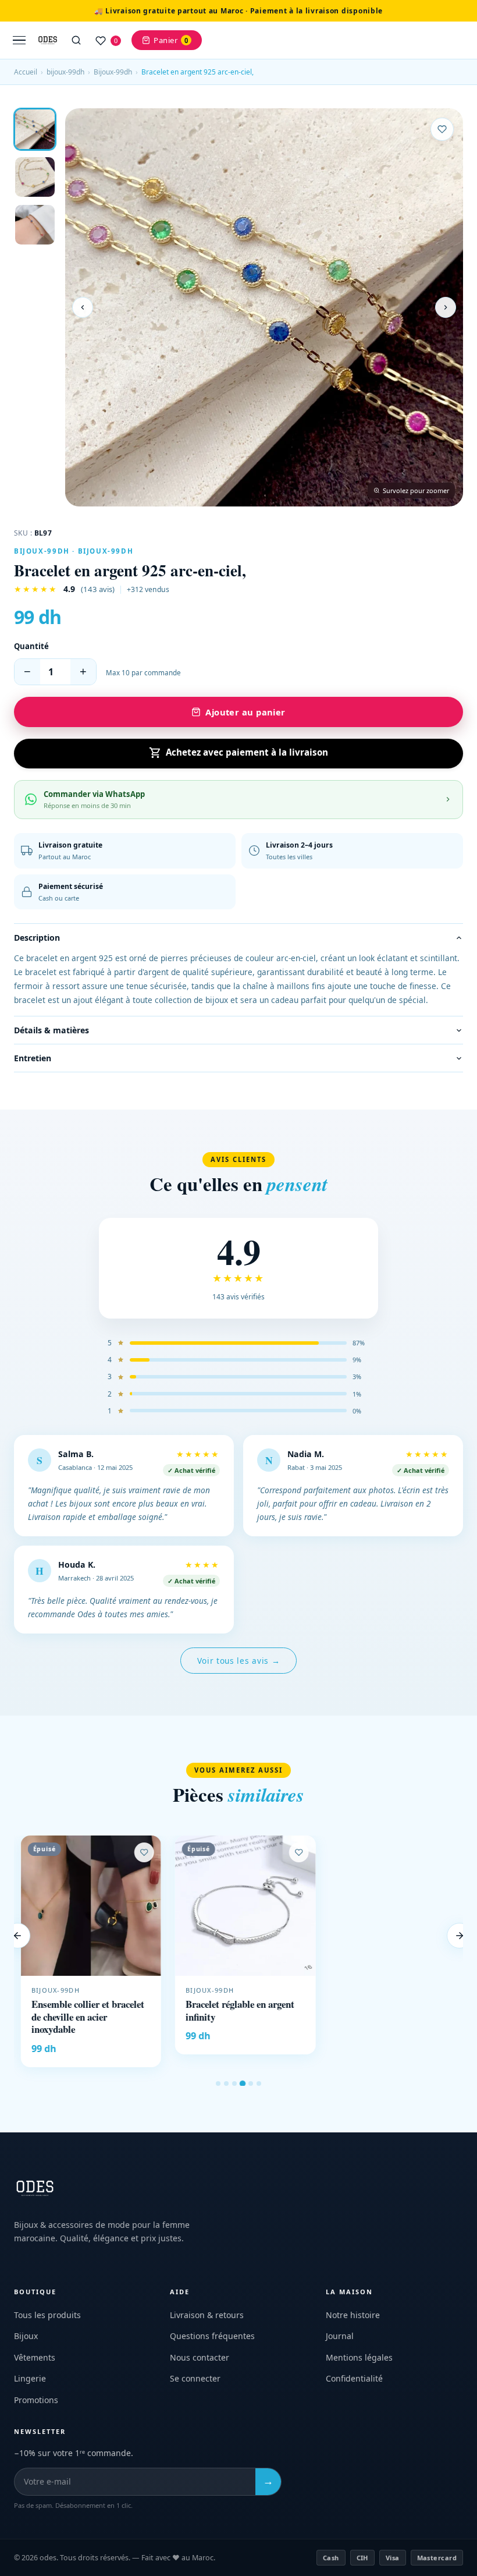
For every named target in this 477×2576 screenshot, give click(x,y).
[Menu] (19, 40)
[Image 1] (35, 129)
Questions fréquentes (212, 2336)
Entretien (33, 1058)
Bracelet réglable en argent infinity (233, 2011)
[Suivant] (460, 1936)
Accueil (26, 72)
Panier (171, 40)
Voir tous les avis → (239, 1661)
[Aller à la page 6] (259, 2084)
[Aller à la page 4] (243, 2084)
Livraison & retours (207, 2315)
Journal (340, 2336)
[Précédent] (17, 1936)
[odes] (48, 40)
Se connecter (195, 2378)
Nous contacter (200, 2357)
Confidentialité (354, 2378)
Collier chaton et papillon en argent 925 (391, 2011)
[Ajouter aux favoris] (442, 129)
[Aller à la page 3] (234, 2084)
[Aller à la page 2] (226, 2084)
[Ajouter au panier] (442, 2040)
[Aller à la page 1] (218, 2084)
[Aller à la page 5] (251, 2084)
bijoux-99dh (65, 72)
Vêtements (35, 2357)
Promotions (36, 2400)
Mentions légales (359, 2357)
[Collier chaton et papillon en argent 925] (393, 1906)
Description (37, 938)
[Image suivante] (446, 307)
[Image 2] (35, 177)
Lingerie (30, 2378)
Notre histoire (353, 2315)
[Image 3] (35, 225)
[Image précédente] (83, 307)
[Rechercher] (76, 40)
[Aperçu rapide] (139, 1869)
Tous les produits (47, 2315)
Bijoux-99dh (113, 72)
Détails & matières (51, 1030)
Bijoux (26, 2336)
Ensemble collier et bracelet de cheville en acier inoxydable (81, 2017)
